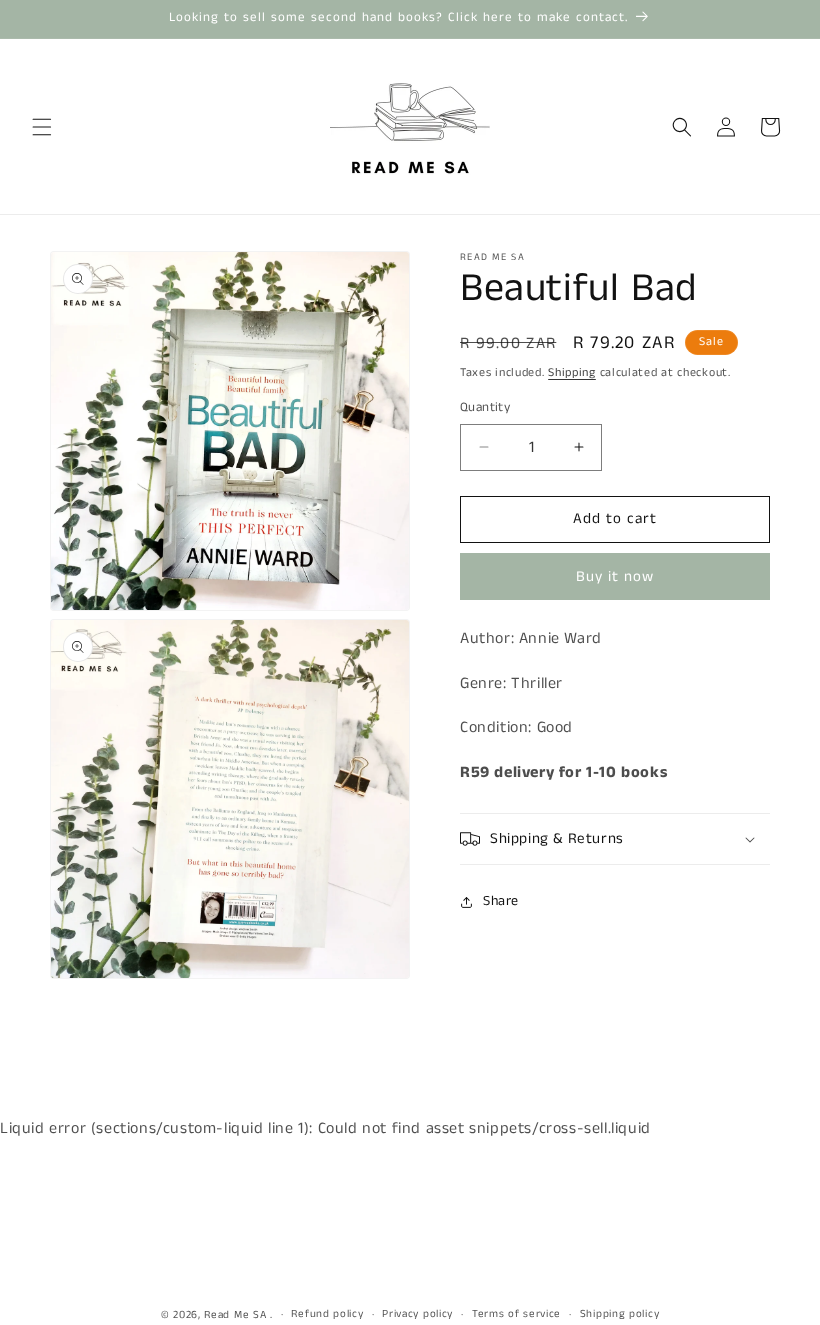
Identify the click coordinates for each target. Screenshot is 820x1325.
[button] (42, 127)
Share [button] (501, 901)
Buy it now (615, 576)
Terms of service (516, 1314)
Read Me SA (235, 1315)
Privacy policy (417, 1314)
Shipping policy (620, 1314)
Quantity (485, 407)
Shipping (572, 372)
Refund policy (327, 1314)
